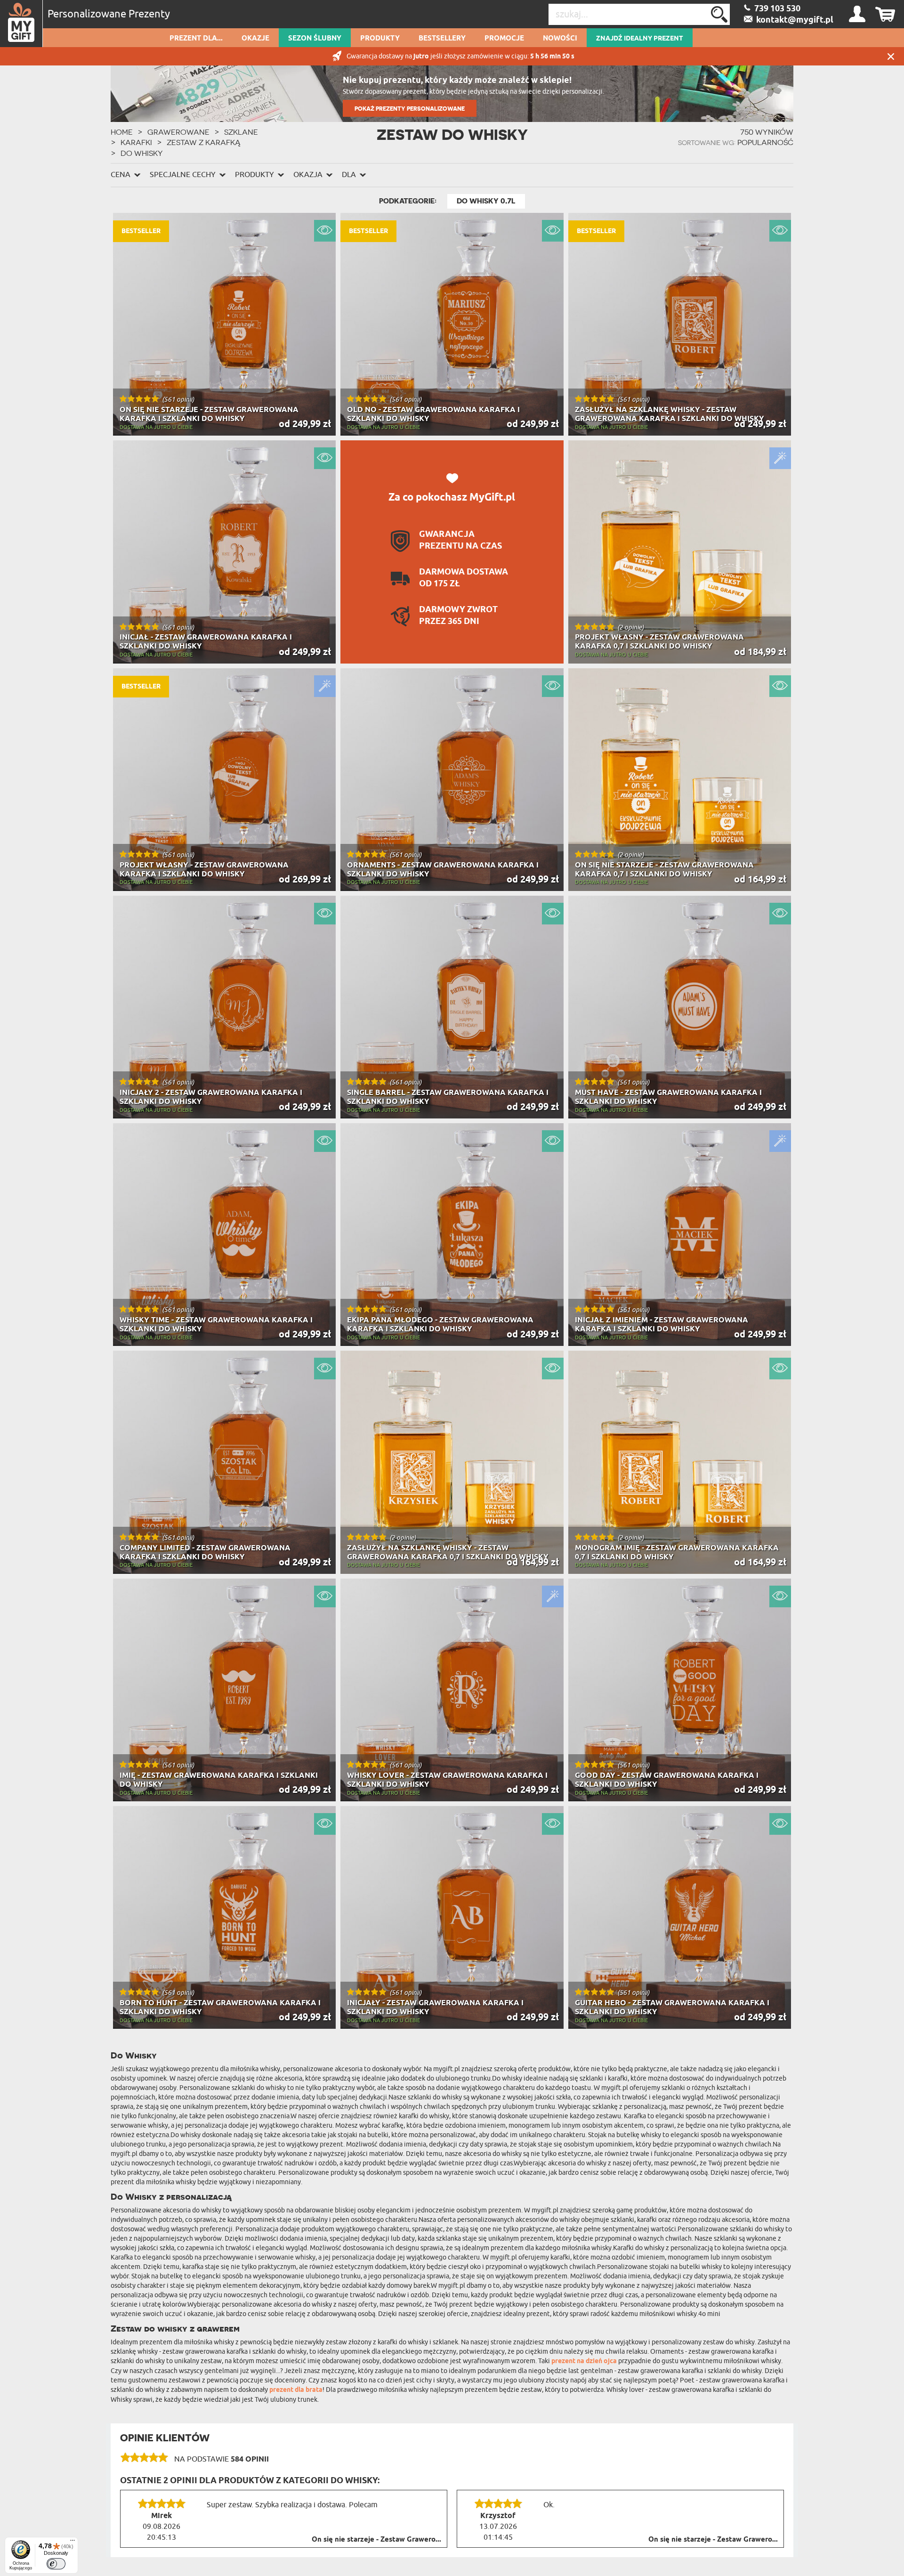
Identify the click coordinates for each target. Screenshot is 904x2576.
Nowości (560, 39)
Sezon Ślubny (315, 39)
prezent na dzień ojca (584, 2361)
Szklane (241, 132)
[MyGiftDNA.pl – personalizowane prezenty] (21, 24)
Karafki (136, 142)
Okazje (255, 39)
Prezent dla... (196, 39)
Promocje (504, 39)
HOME (122, 132)
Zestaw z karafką (204, 142)
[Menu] (73, 2543)
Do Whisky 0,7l (486, 201)
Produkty (380, 39)
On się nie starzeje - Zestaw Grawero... (376, 2540)
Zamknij (891, 56)
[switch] (56, 2564)
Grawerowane (178, 132)
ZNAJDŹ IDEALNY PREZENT (640, 39)
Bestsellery (442, 39)
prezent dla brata (296, 2390)
